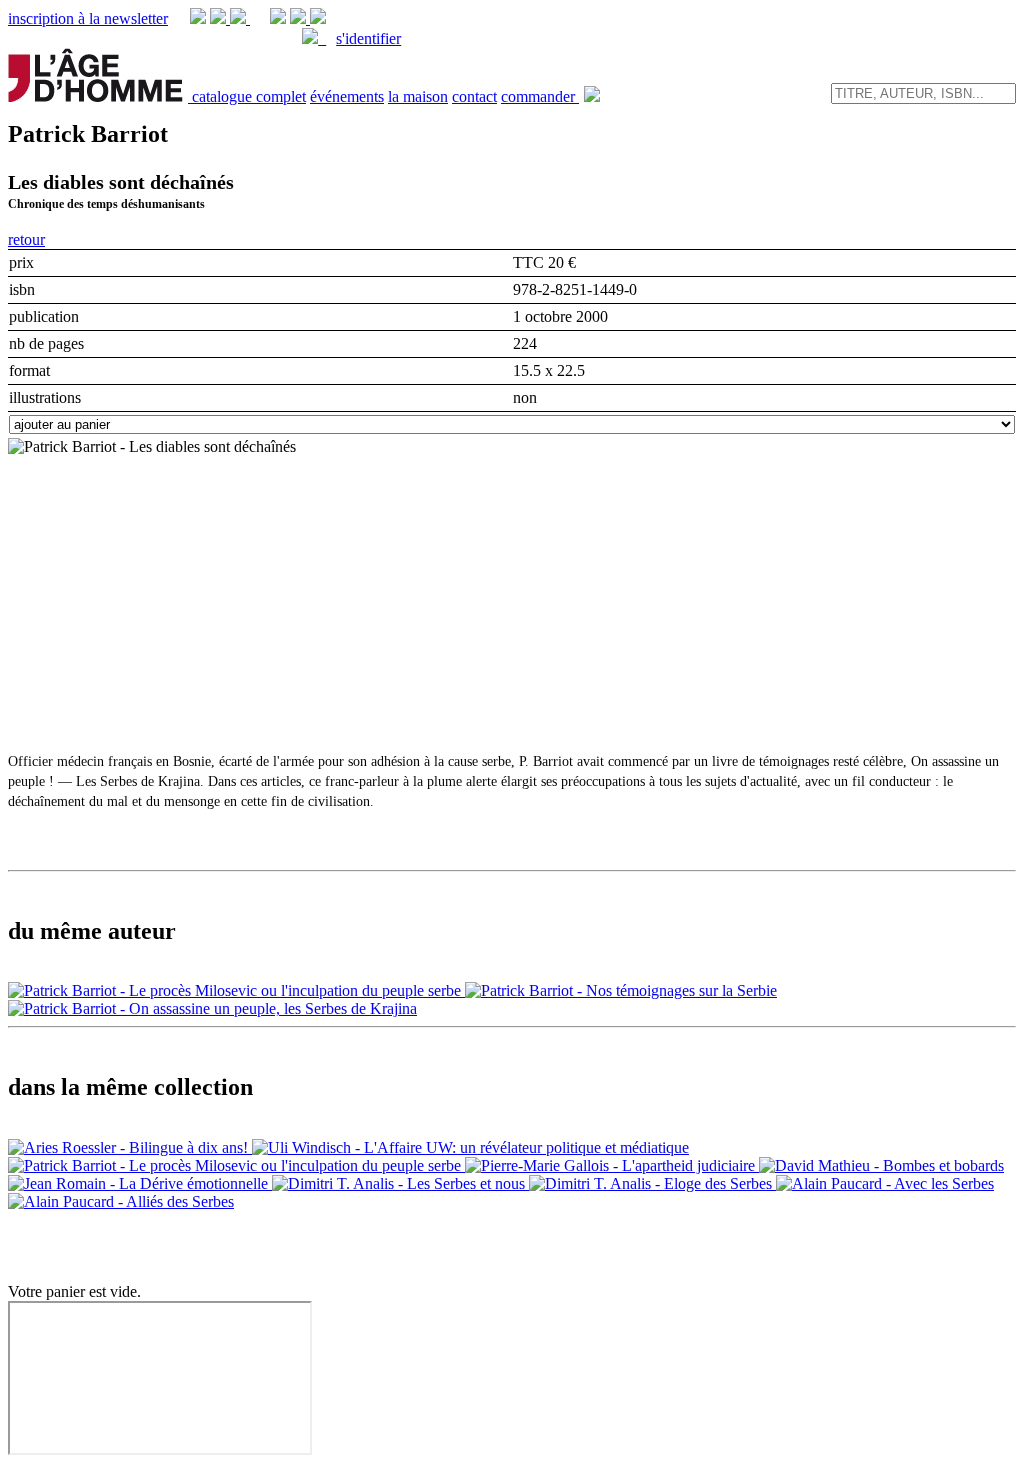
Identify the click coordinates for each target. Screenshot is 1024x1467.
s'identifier (368, 38)
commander (540, 96)
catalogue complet (249, 96)
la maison (418, 96)
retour (26, 239)
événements (347, 96)
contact (474, 96)
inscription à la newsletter (88, 18)
